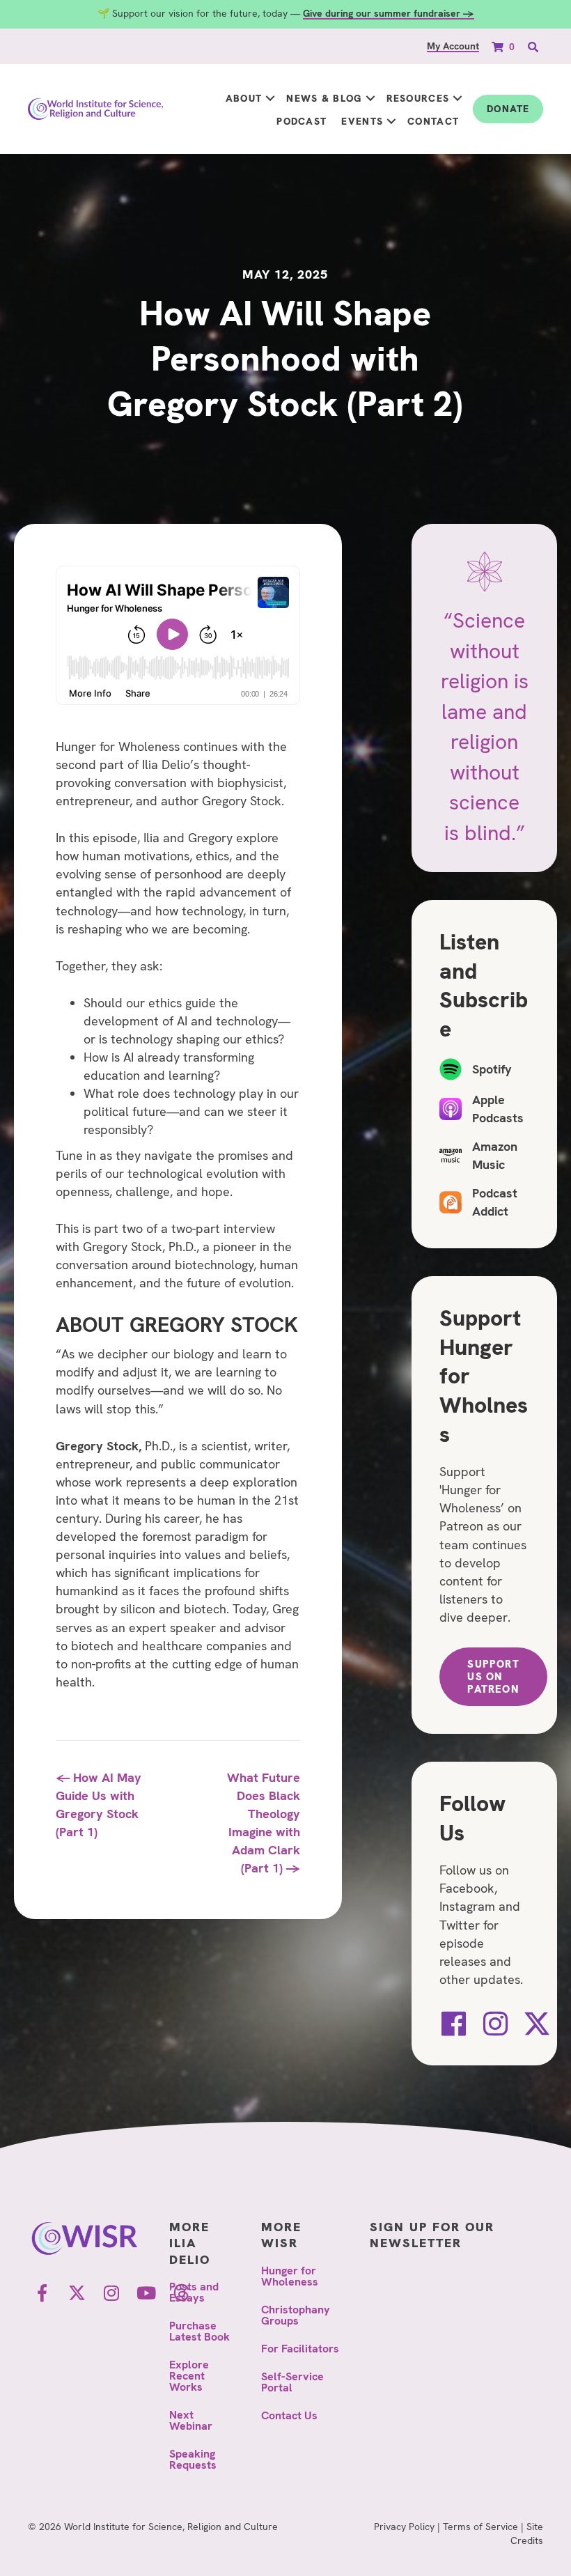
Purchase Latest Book (200, 2331)
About (244, 98)
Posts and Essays (194, 2292)
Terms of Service (480, 2527)
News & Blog (324, 98)
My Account (453, 46)
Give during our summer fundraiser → (389, 13)
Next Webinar (191, 2420)
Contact (433, 121)
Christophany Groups (296, 2315)
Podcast (302, 121)
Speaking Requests (193, 2459)
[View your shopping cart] (499, 46)
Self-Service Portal (292, 2382)
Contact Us (289, 2415)
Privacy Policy (404, 2527)
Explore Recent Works (189, 2376)
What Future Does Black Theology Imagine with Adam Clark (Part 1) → (264, 1823)
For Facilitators (300, 2349)
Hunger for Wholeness (290, 2276)
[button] (270, 99)
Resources (418, 98)
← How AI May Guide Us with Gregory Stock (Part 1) (99, 1805)
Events (362, 121)
